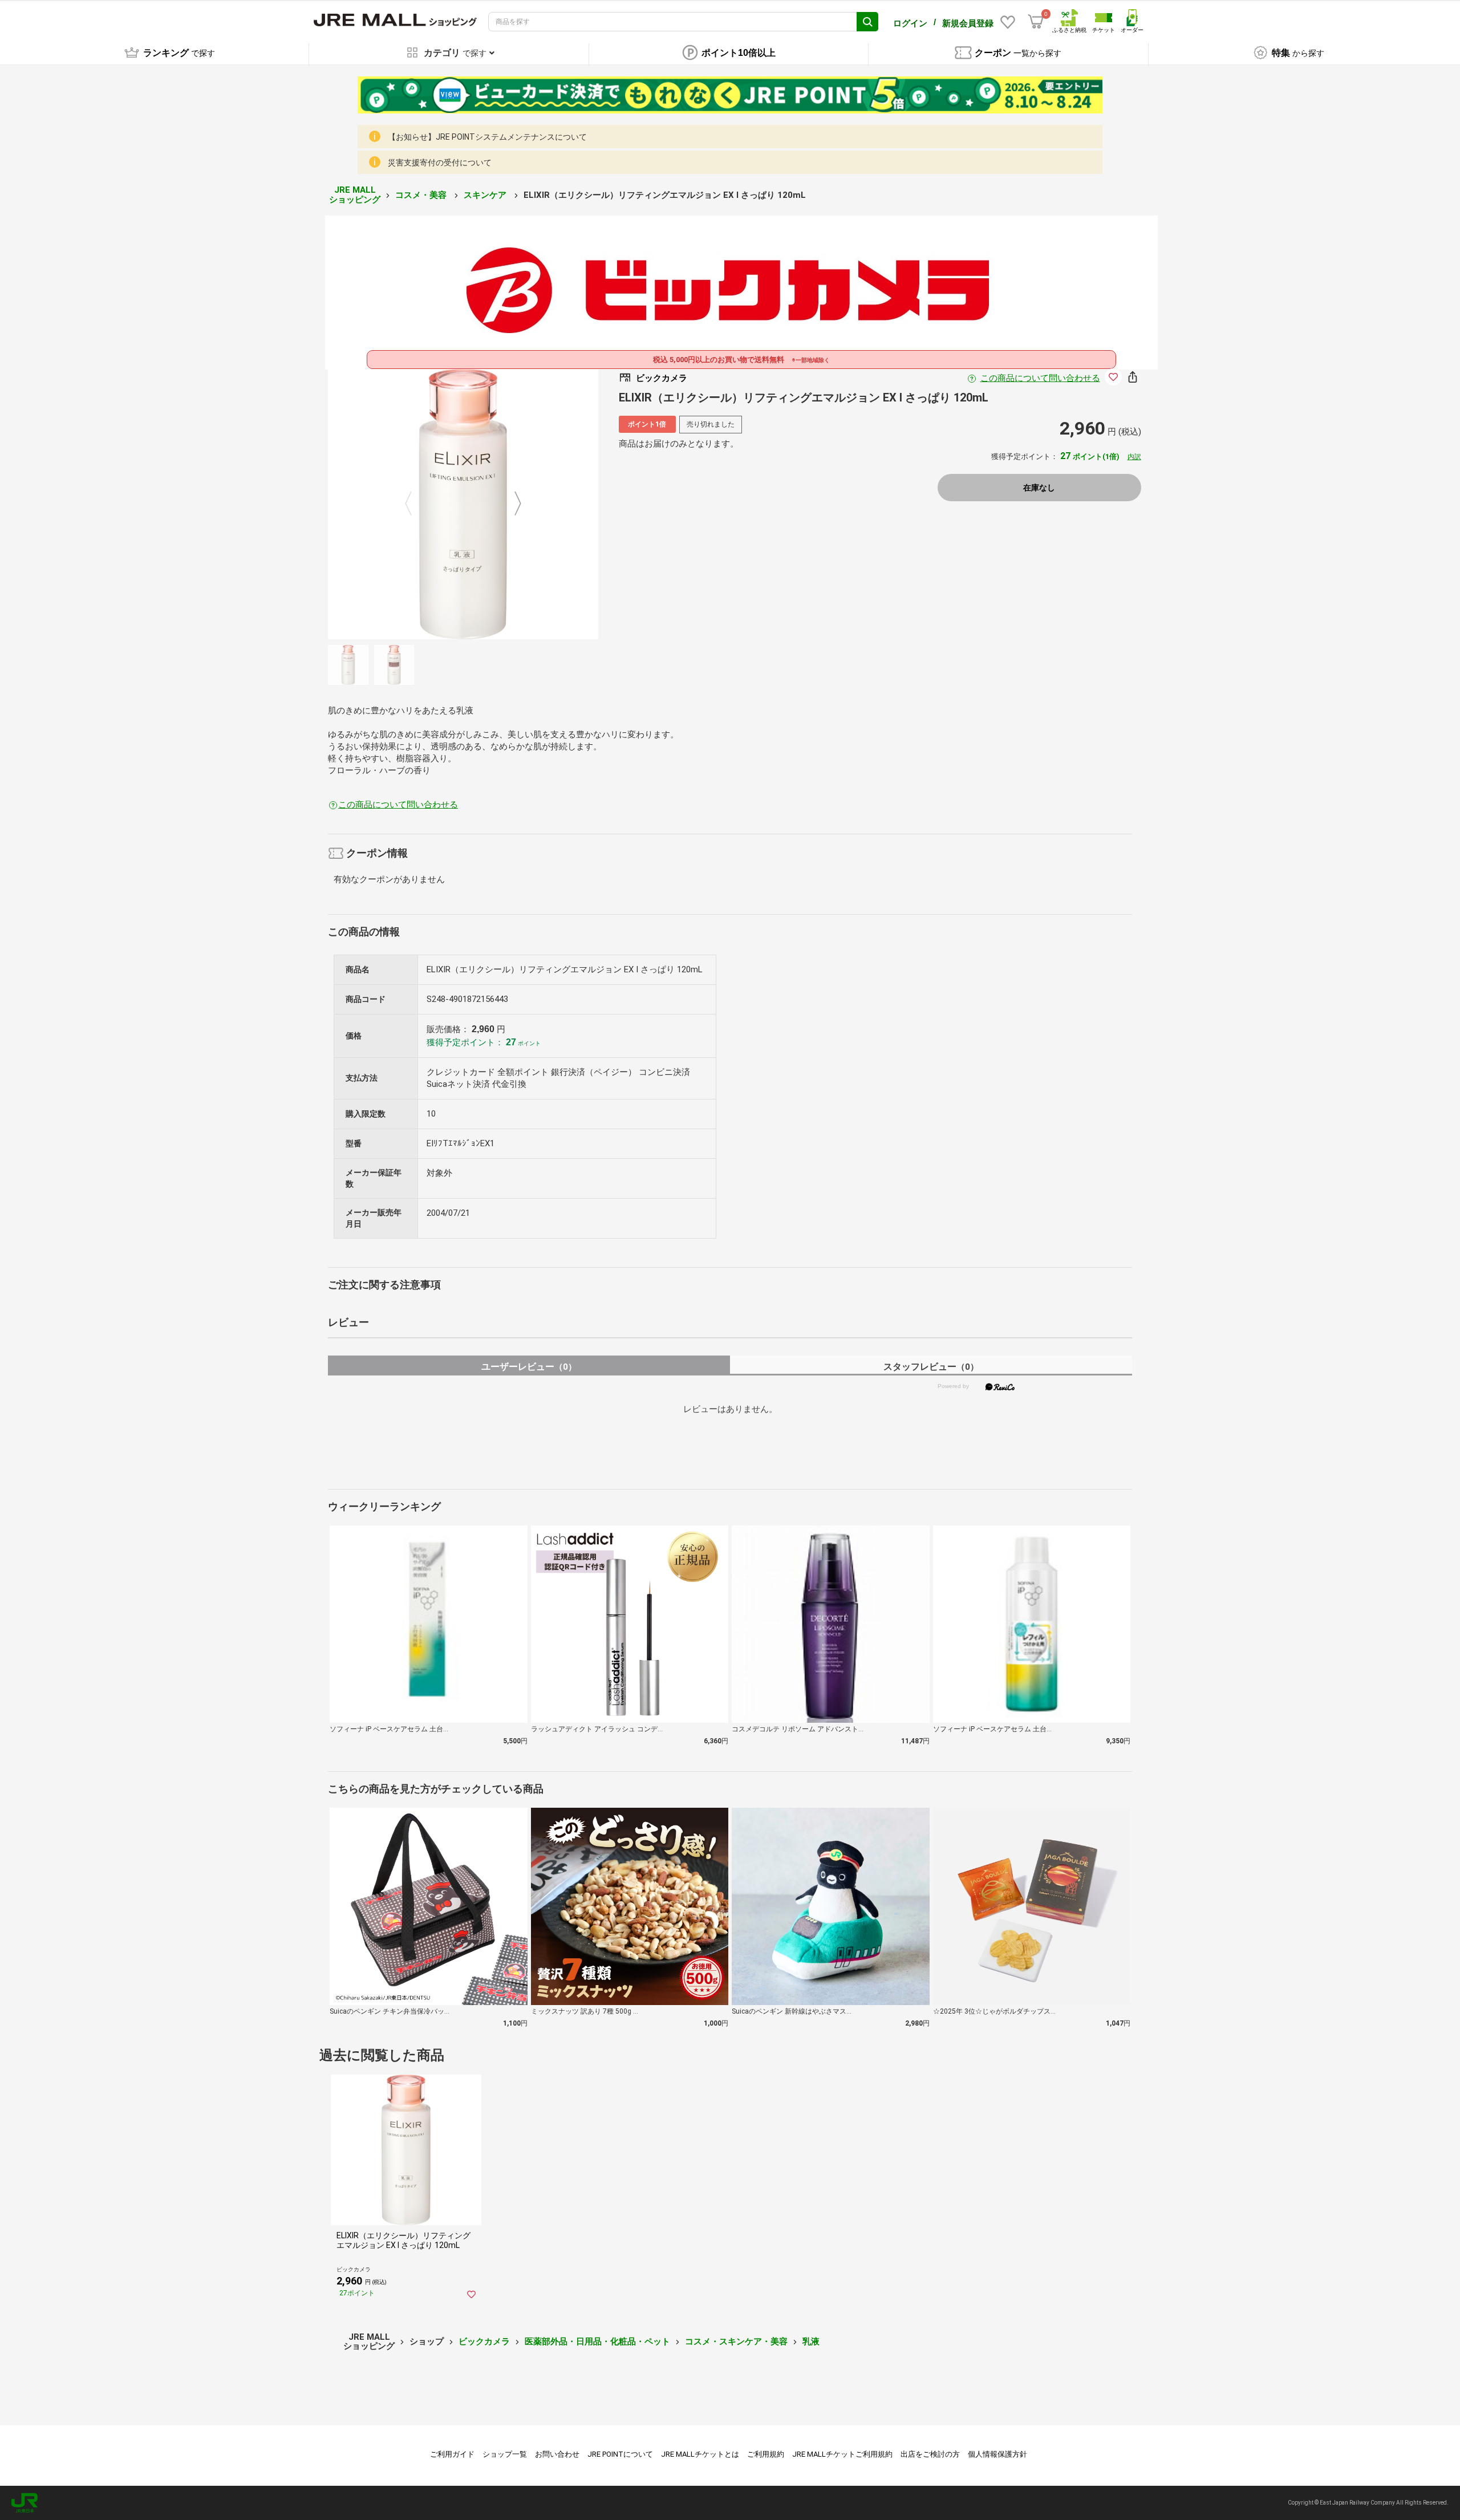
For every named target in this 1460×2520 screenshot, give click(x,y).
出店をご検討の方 (930, 2454)
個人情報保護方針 (997, 2454)
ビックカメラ (484, 2342)
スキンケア (486, 195)
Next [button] (511, 504)
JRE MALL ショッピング (355, 195)
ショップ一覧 (505, 2454)
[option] (463, 504)
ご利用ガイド (452, 2454)
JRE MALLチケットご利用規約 (842, 2454)
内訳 (1134, 457)
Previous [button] (415, 504)
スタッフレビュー (931, 1367)
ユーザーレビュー (529, 1367)
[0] (1036, 22)
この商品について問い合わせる (1040, 378)
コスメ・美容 (422, 195)
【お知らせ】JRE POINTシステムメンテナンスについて (487, 137)
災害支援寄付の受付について (440, 163)
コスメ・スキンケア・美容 (736, 2342)
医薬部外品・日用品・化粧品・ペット (597, 2342)
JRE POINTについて (620, 2454)
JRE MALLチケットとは (700, 2454)
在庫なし (1039, 488)
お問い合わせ (557, 2454)
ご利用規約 (766, 2454)
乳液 (811, 2342)
